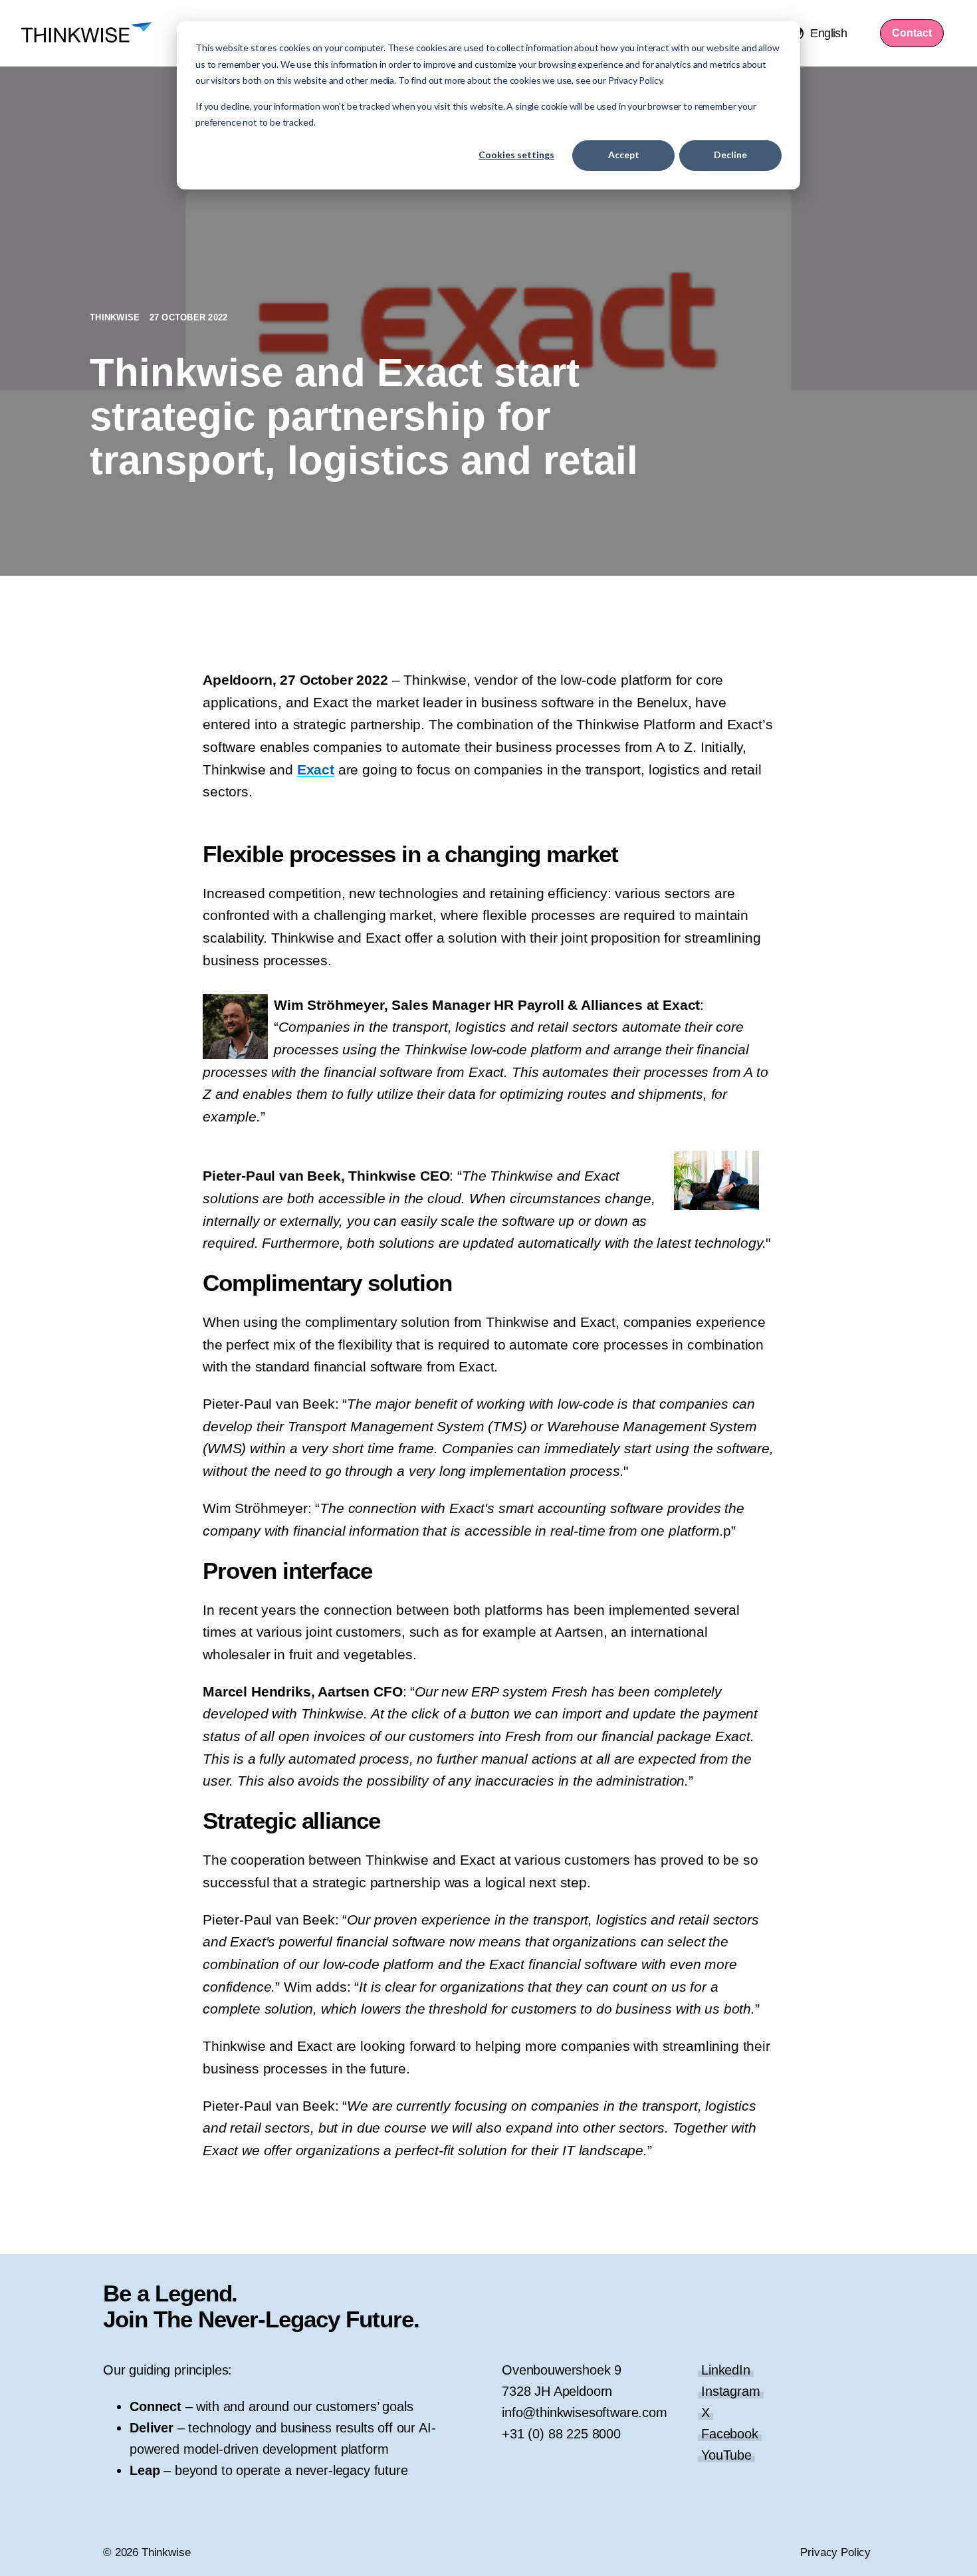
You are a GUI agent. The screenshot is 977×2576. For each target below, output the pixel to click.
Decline (730, 155)
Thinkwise (116, 317)
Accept (624, 155)
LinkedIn (726, 2370)
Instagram (731, 2391)
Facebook (730, 2434)
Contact (912, 33)
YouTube (726, 2455)
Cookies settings (516, 155)
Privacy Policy (835, 2552)
